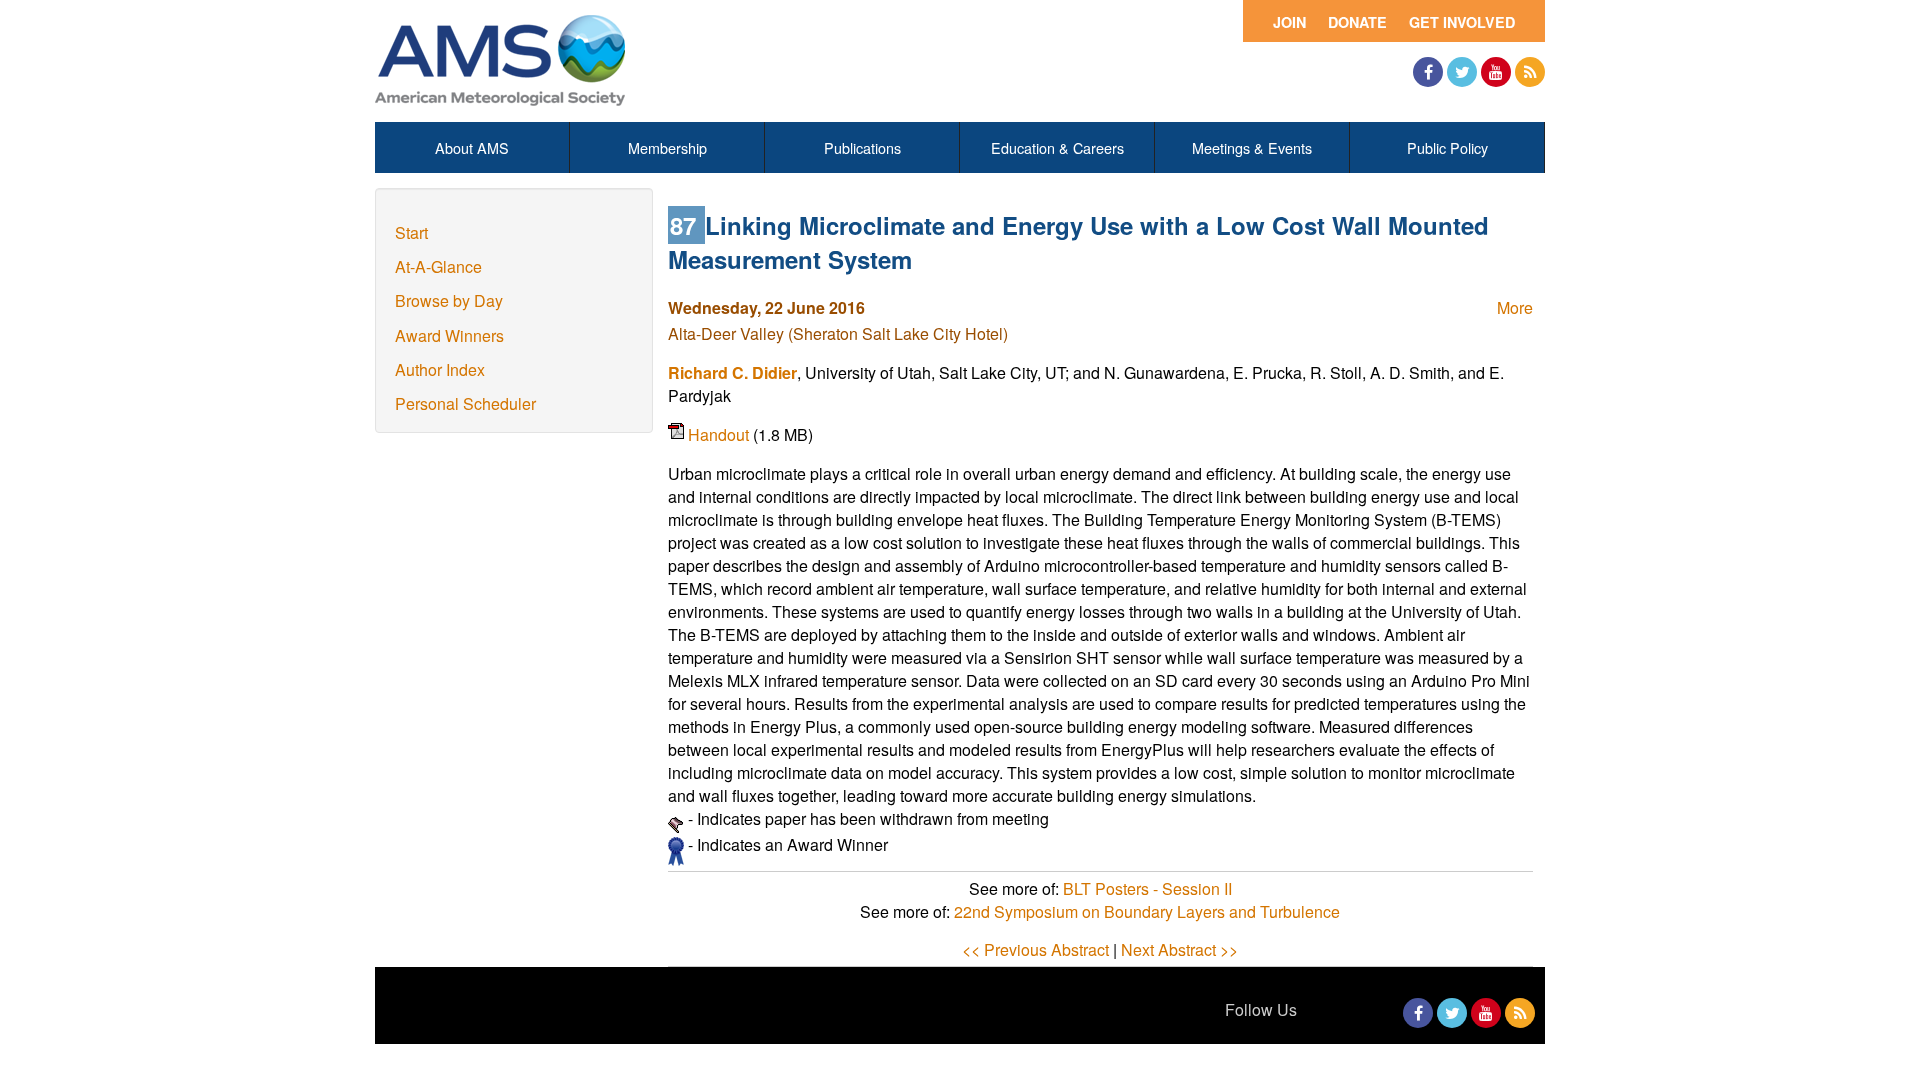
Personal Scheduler (465, 403)
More (1515, 307)
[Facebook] (1428, 72)
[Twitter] (1462, 72)
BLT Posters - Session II (1147, 888)
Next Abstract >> (1179, 949)
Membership (667, 147)
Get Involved (1462, 22)
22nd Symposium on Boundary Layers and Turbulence (1147, 911)
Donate (1357, 22)
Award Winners (449, 335)
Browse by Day (449, 300)
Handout (720, 434)
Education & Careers (1057, 147)
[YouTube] (1496, 72)
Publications (862, 147)
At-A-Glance (438, 266)
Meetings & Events (1252, 147)
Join (1289, 22)
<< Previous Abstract (1035, 949)
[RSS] (1530, 72)
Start (411, 232)
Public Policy (1447, 147)
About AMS (472, 147)
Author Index (440, 369)
